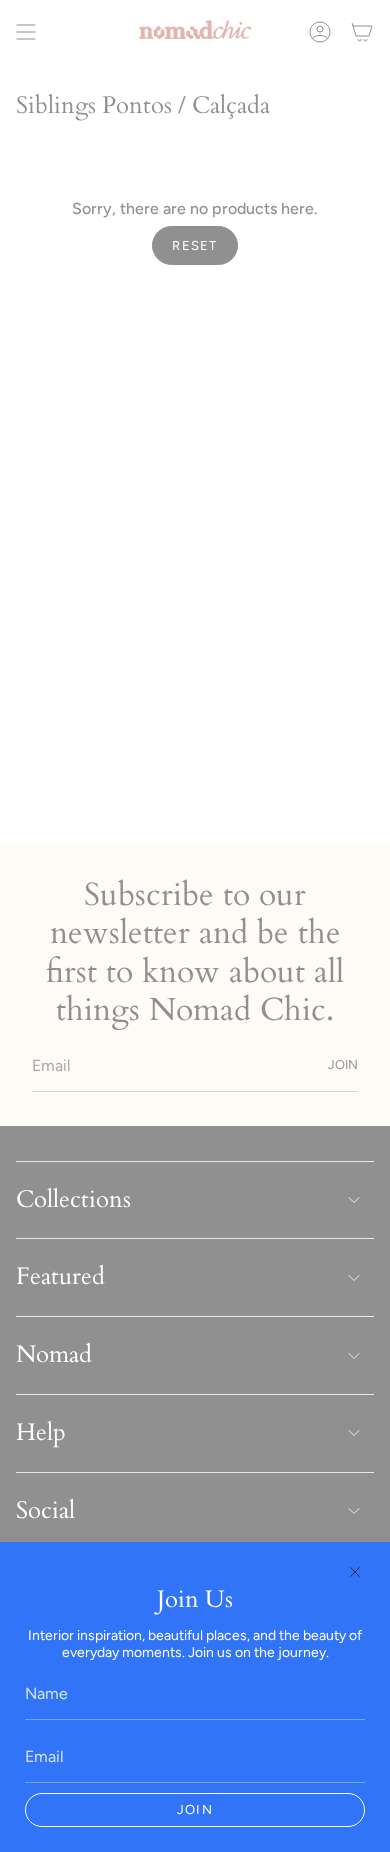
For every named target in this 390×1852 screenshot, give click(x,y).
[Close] (355, 1572)
